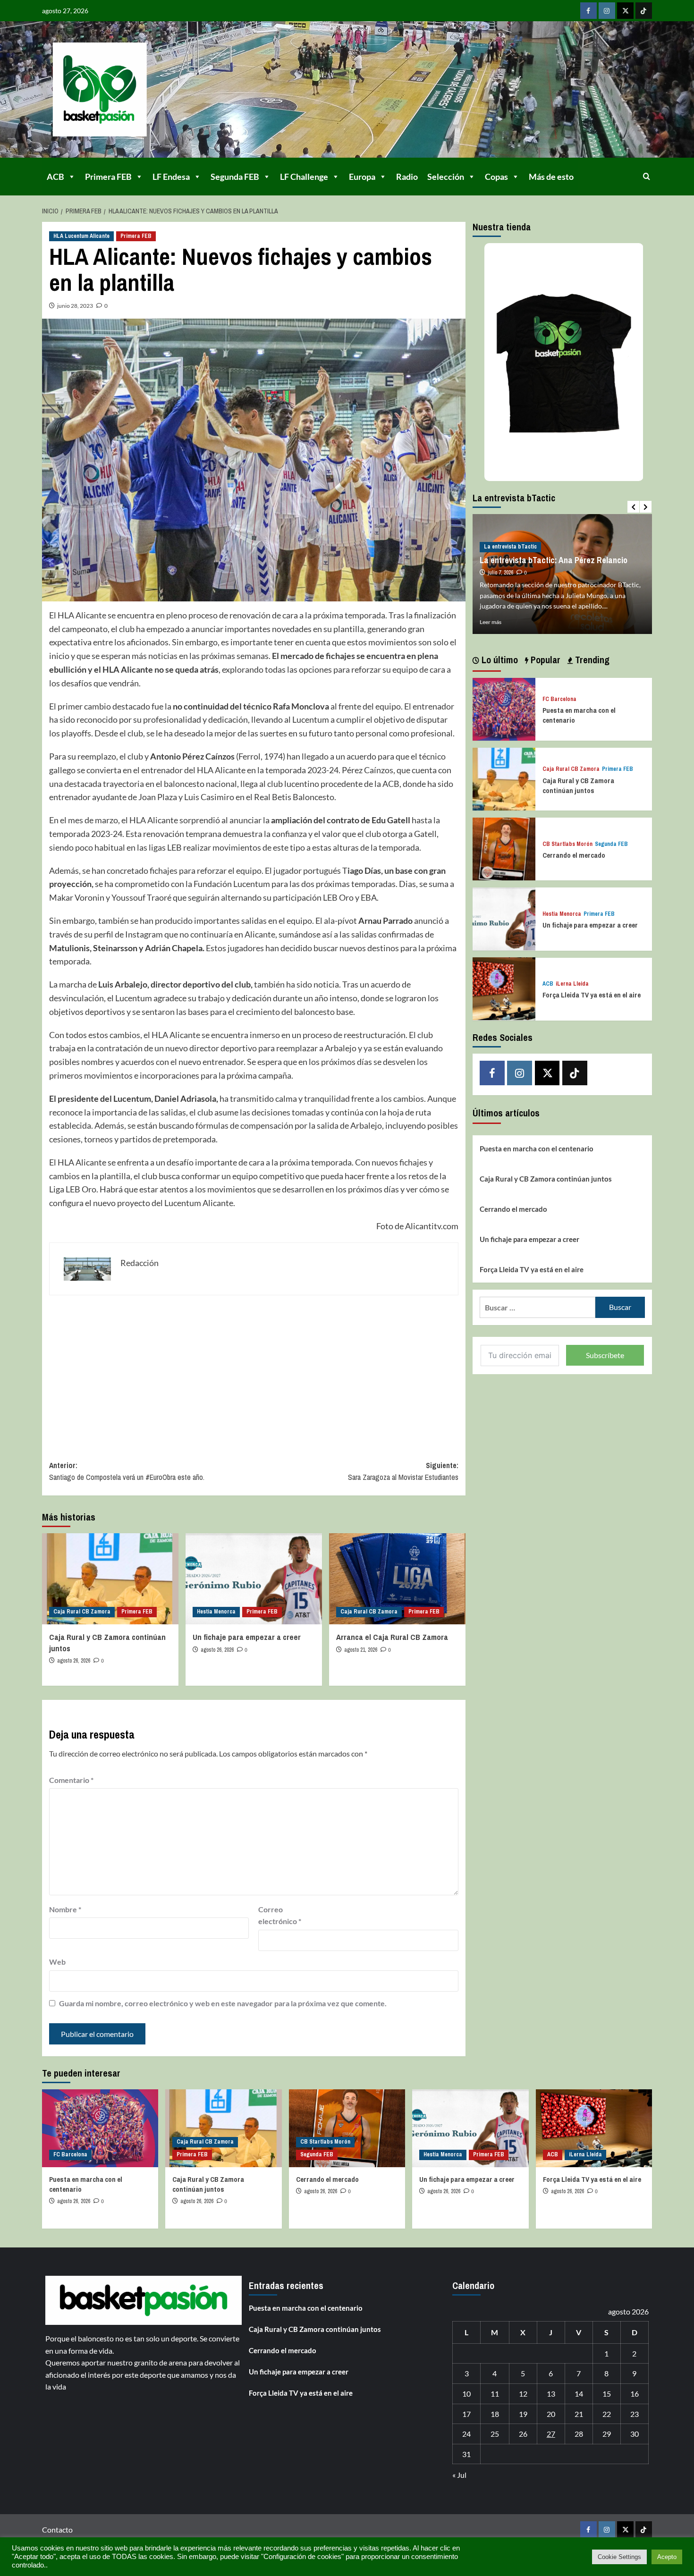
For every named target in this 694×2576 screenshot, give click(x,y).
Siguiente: (403, 1471)
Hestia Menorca (216, 1612)
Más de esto (551, 177)
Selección (446, 177)
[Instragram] (607, 11)
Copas (496, 177)
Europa (362, 177)
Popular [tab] (544, 660)
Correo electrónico (280, 1915)
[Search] (647, 176)
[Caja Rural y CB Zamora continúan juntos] (110, 1579)
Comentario (71, 1780)
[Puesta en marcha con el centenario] (504, 708)
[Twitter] (625, 11)
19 (523, 2414)
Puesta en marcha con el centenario (537, 1149)
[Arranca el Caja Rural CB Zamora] (397, 1579)
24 (466, 2434)
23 (635, 2414)
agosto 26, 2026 (74, 1661)
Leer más (491, 622)
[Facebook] (588, 11)
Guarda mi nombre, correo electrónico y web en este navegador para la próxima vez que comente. (223, 2003)
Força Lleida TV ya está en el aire (592, 995)
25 (495, 2434)
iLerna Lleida (572, 984)
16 (635, 2394)
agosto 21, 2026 (361, 1650)
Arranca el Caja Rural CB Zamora (392, 1637)
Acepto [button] (667, 2557)
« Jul (459, 2475)
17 (466, 2414)
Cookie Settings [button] (619, 2557)
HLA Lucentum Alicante (81, 236)
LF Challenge (304, 177)
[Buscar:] (537, 1307)
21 (579, 2414)
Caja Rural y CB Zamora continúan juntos (578, 785)
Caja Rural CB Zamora (82, 1612)
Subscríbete (605, 1355)
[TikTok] (644, 11)
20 (551, 2414)
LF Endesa (171, 177)
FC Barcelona (559, 699)
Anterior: (127, 1471)
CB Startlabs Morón (567, 844)
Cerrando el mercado (574, 855)
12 (523, 2394)
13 (551, 2394)
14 (579, 2394)
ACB (55, 177)
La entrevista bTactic (510, 547)
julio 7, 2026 (500, 573)
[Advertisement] (254, 1371)
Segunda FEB (235, 177)
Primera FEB (108, 177)
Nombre (65, 1909)
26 (523, 2434)
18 (495, 2414)
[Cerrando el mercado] (504, 848)
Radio (407, 177)
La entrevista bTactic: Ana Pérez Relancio (554, 560)
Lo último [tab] (499, 660)
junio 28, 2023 (75, 306)
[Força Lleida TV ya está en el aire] (504, 988)
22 (607, 2414)
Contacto (57, 2530)
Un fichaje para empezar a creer (247, 1637)
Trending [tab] (591, 660)
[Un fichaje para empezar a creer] (254, 1579)
